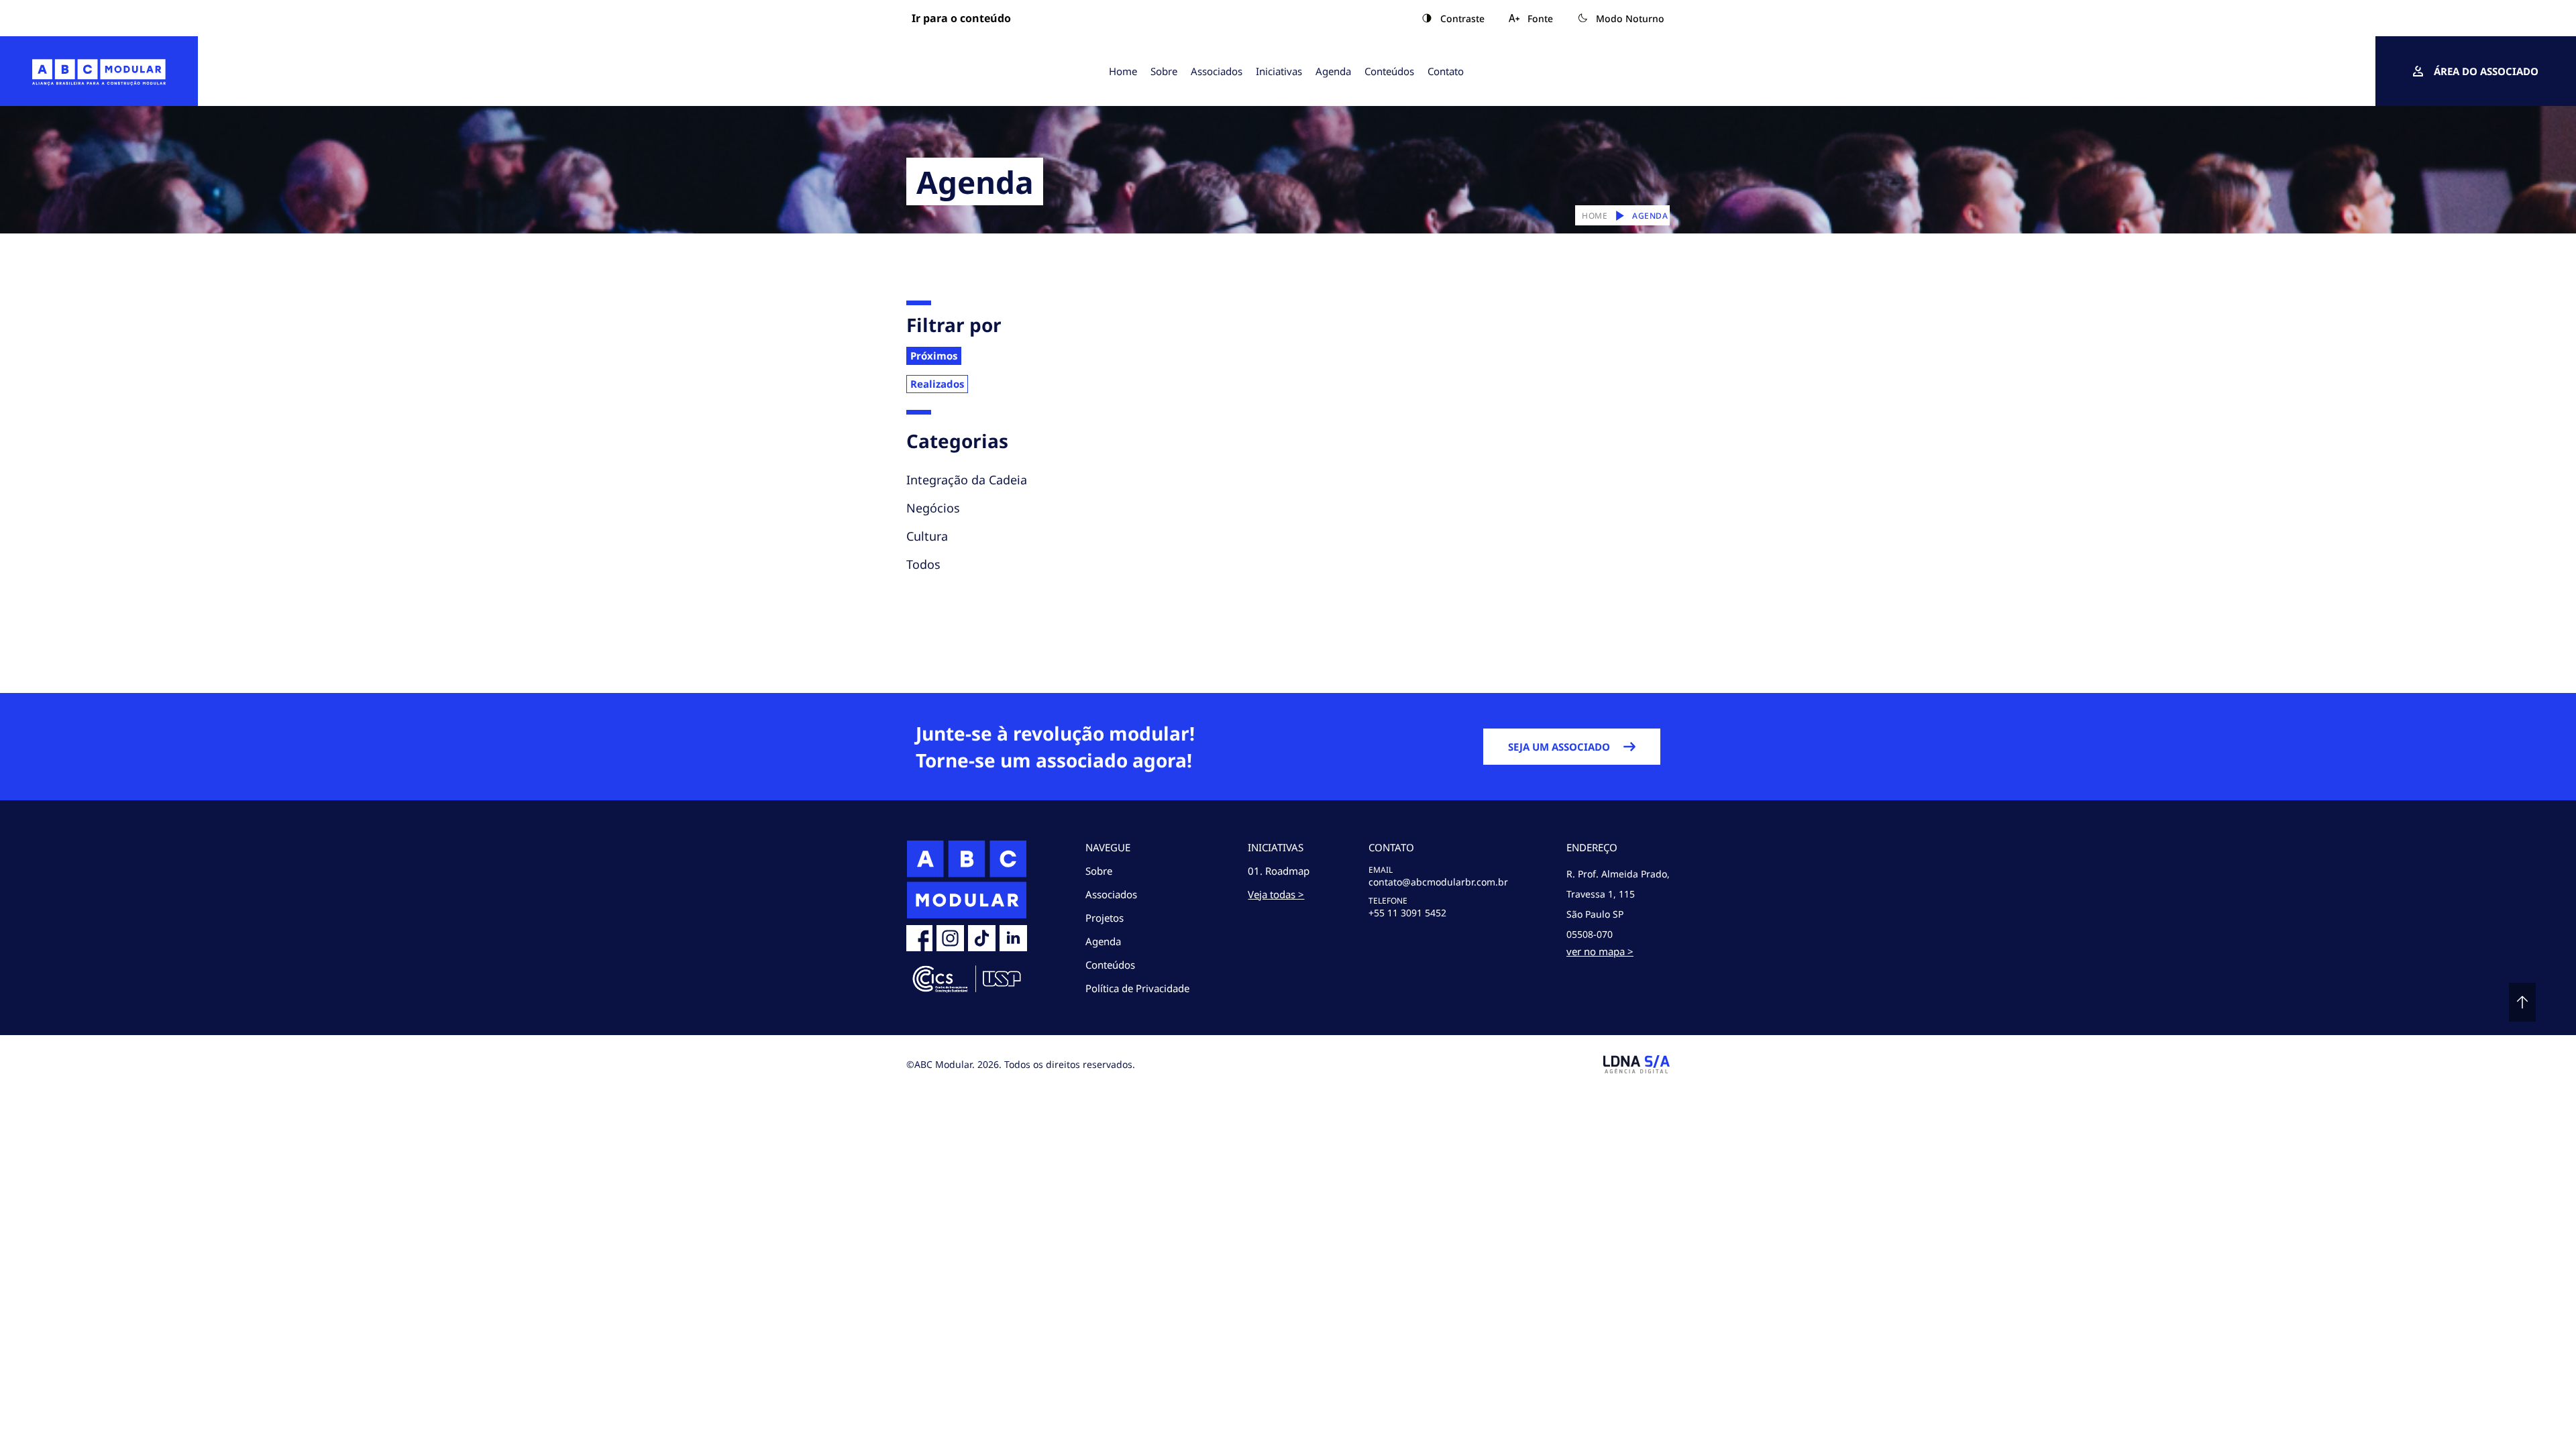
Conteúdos (1389, 71)
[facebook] (919, 938)
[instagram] (950, 938)
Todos (923, 564)
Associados (1217, 71)
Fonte (1540, 18)
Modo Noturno (1630, 18)
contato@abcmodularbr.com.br (1438, 882)
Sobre (1164, 71)
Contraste (1462, 18)
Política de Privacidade (1137, 988)
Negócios (933, 508)
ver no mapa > (1600, 951)
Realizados (937, 384)
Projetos (1105, 918)
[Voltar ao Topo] (2522, 1002)
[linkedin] (1013, 938)
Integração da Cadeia (967, 480)
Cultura (927, 536)
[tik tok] (982, 938)
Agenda (1333, 71)
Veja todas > (1276, 894)
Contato (1446, 71)
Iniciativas (1279, 71)
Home (1123, 71)
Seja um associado (1559, 747)
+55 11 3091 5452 (1407, 913)
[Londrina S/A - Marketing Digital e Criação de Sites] (1636, 1064)
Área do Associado (2486, 71)
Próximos (934, 356)
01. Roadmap (1279, 871)
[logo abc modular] (99, 71)
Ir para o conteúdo (961, 18)
